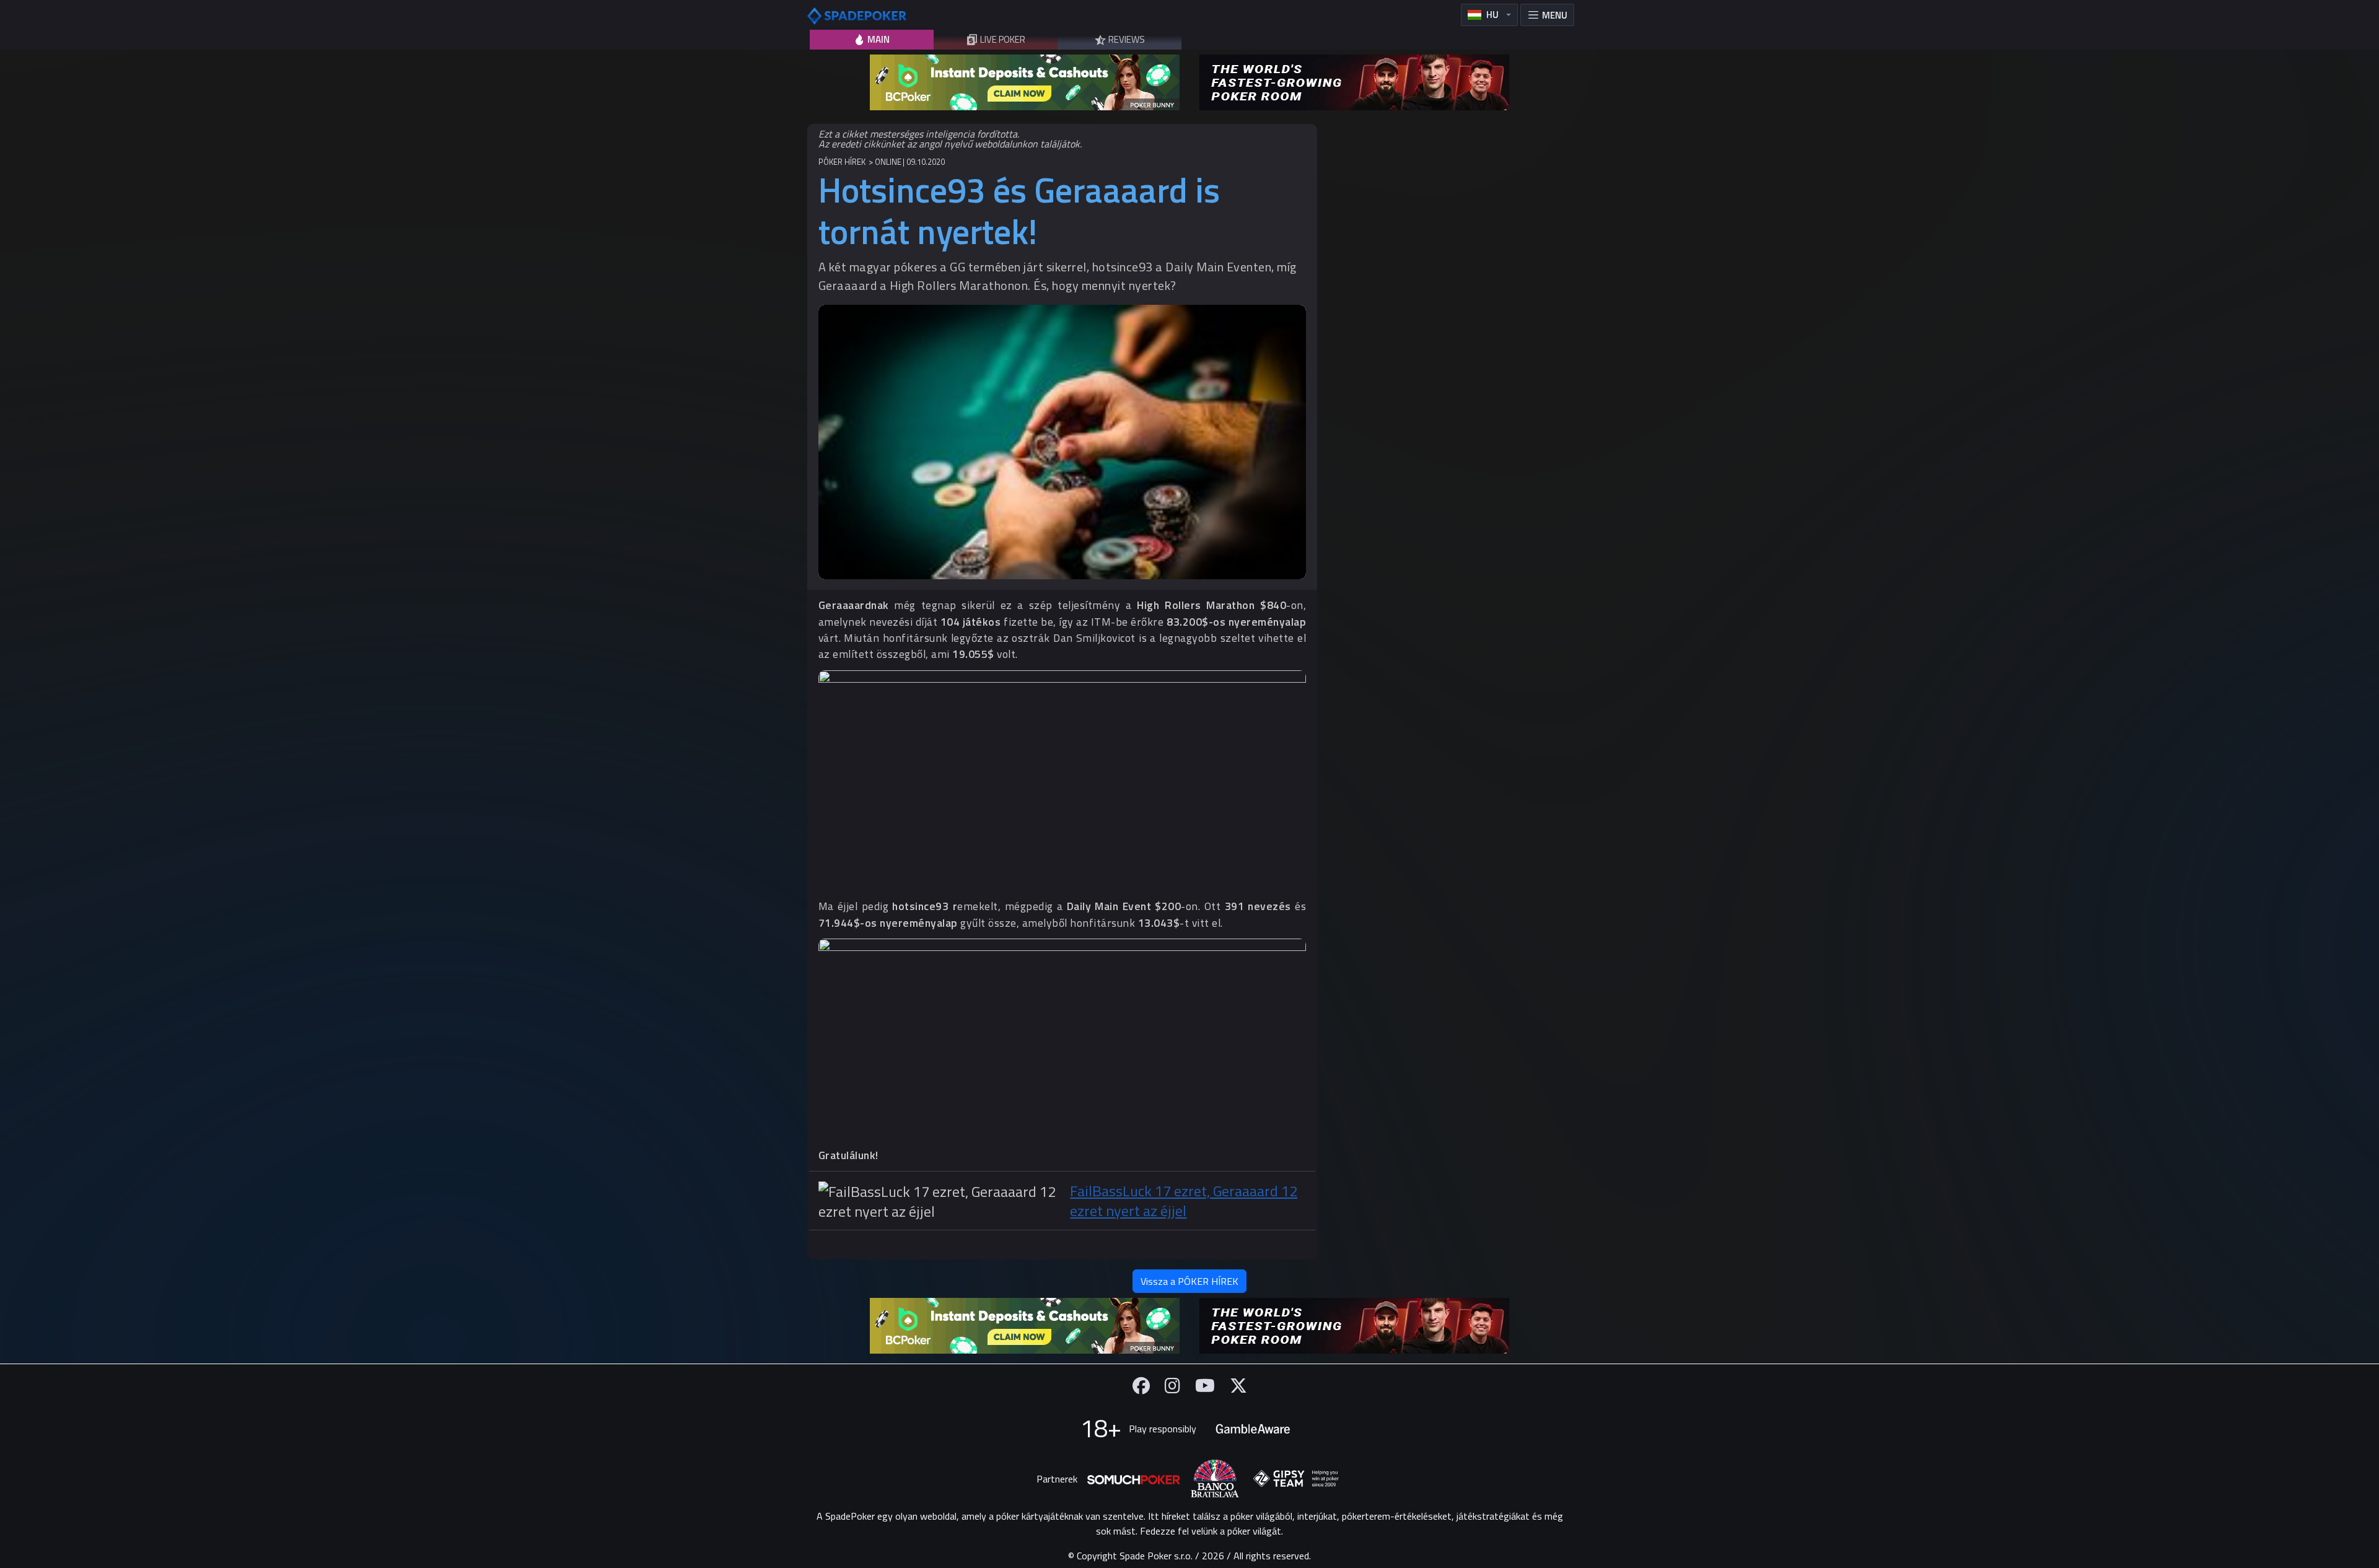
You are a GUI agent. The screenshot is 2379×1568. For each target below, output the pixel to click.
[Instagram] (1172, 1386)
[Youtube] (1205, 1386)
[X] (1238, 1386)
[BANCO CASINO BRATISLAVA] (1215, 1478)
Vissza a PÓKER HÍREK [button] (1189, 1281)
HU (1492, 15)
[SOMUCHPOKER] (1134, 1479)
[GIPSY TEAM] (1296, 1479)
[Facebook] (1141, 1386)
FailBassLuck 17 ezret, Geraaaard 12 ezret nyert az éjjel (1184, 1201)
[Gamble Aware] (1253, 1429)
